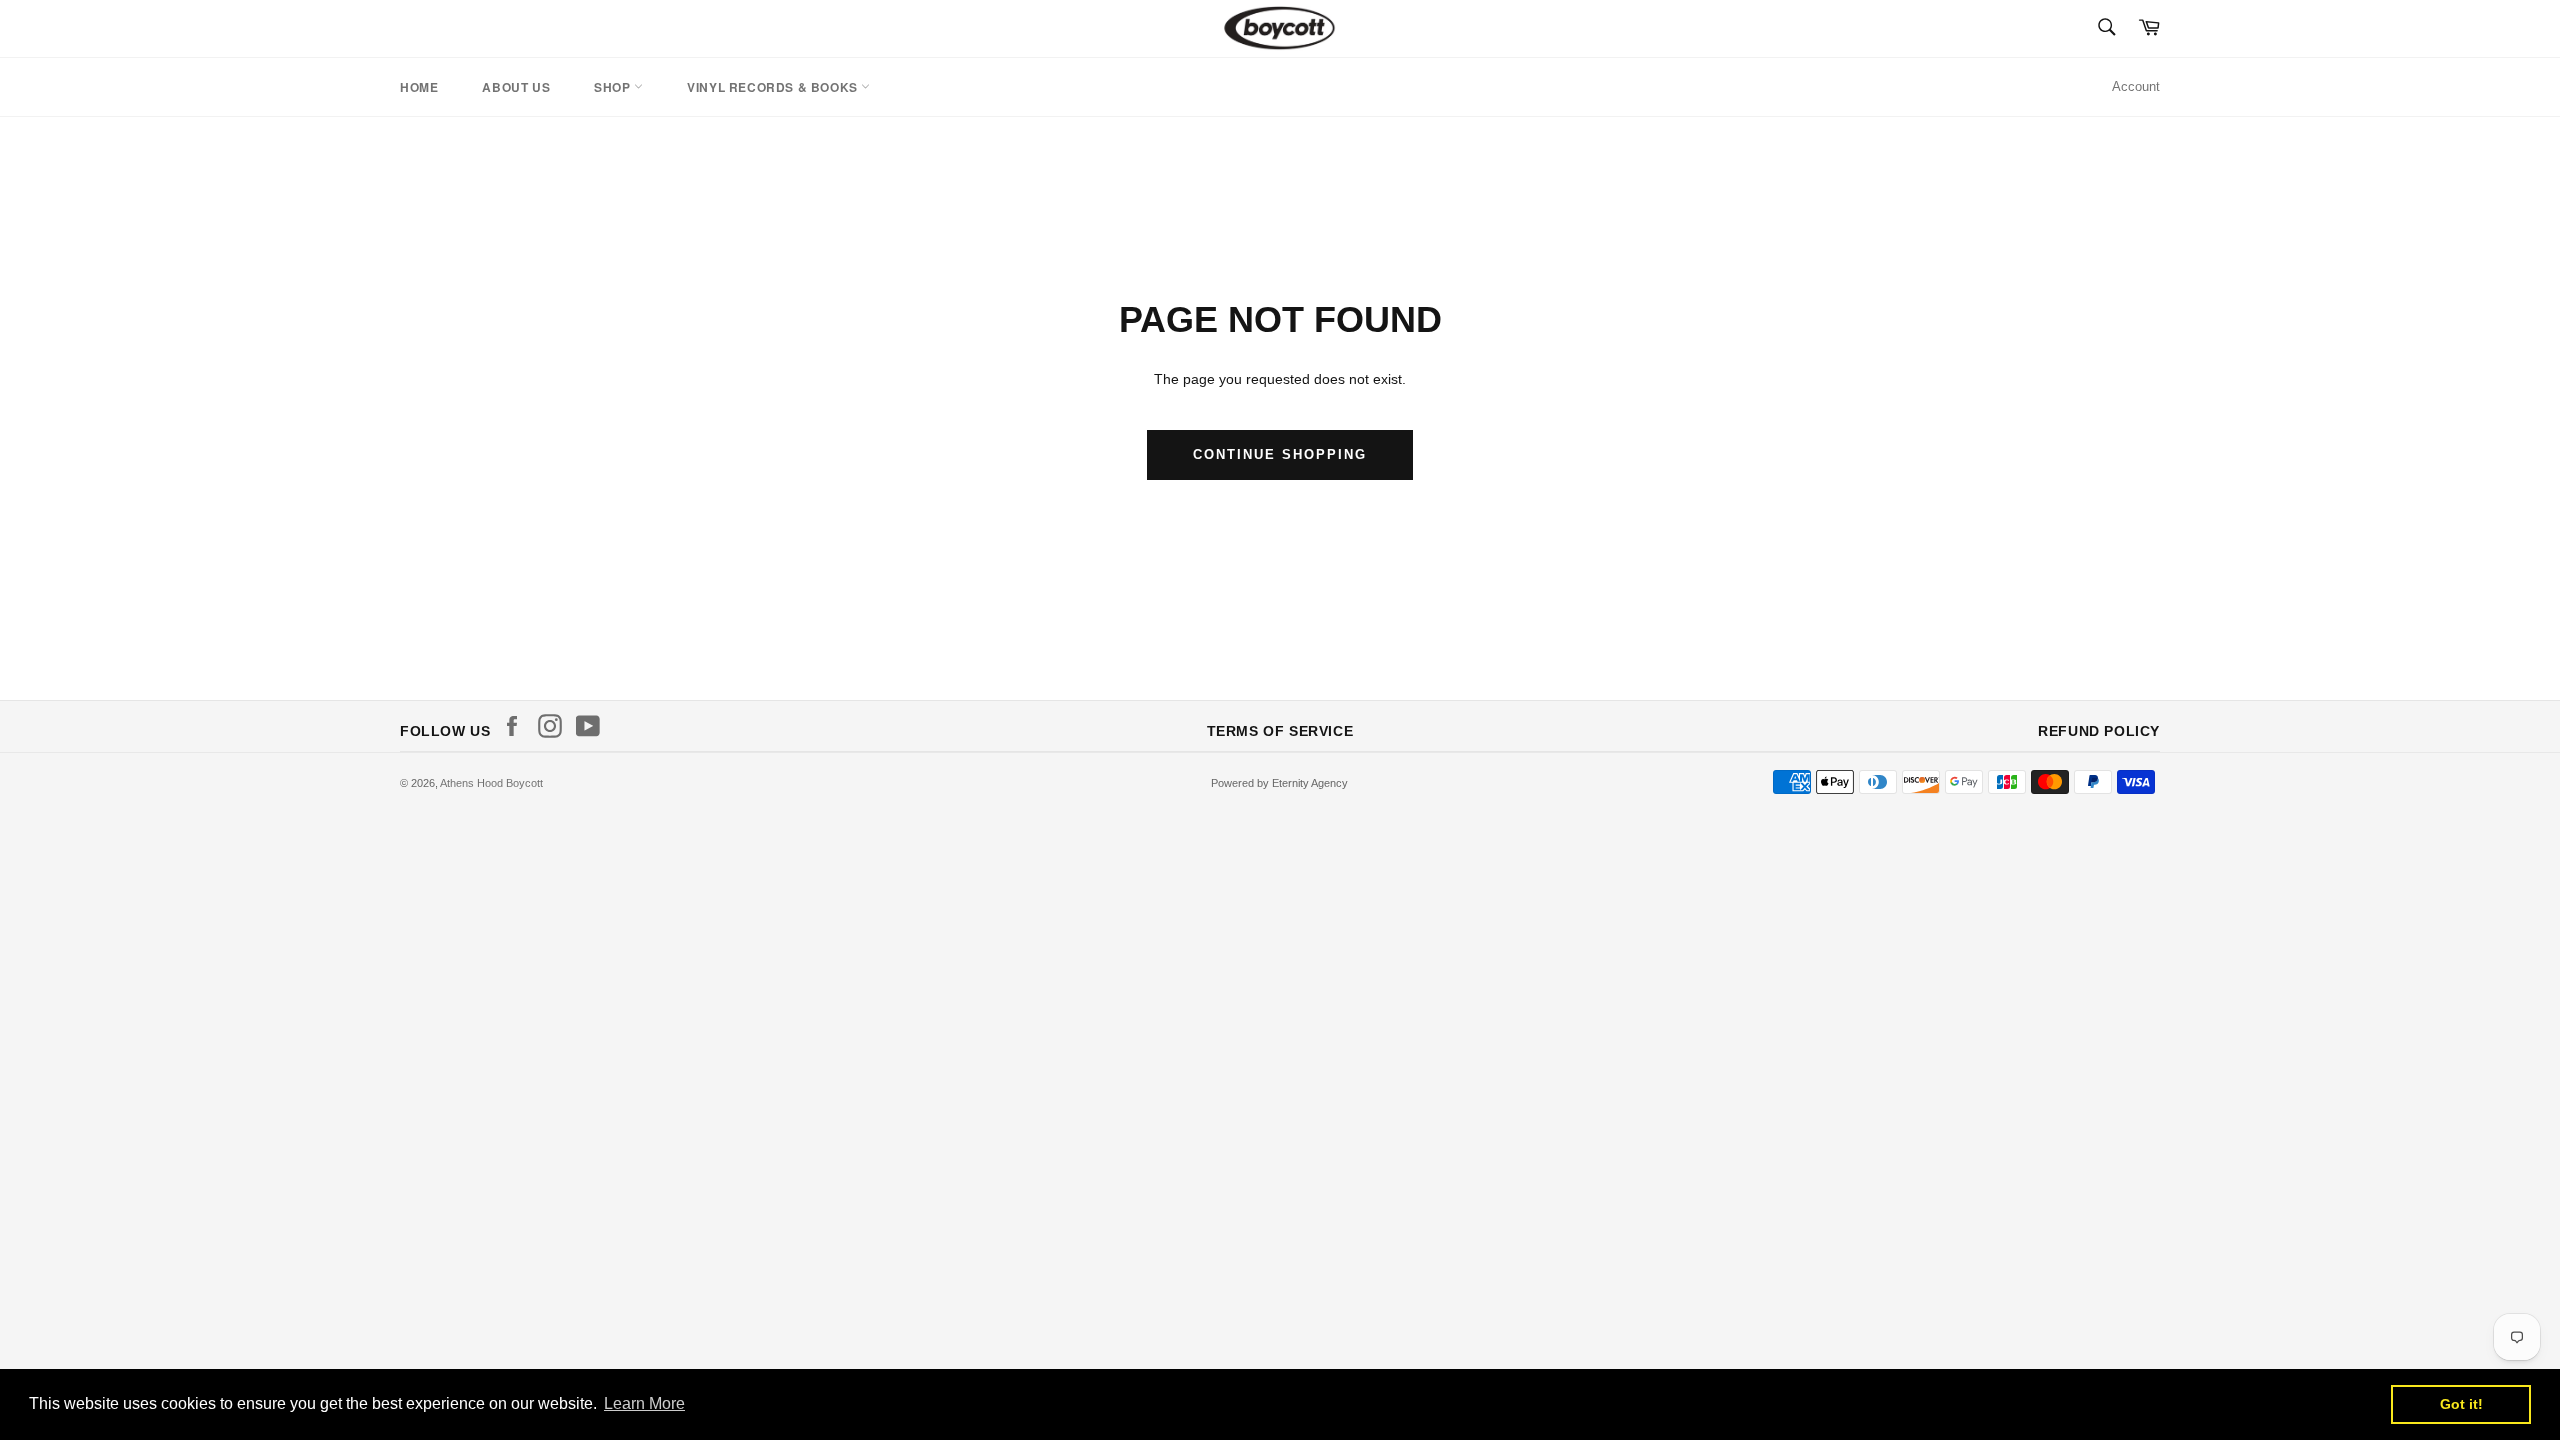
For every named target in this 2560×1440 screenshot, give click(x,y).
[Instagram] (555, 726)
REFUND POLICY (2099, 731)
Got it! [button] (2461, 1404)
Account (2136, 86)
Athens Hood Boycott (491, 783)
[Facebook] (517, 726)
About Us (516, 87)
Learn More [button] (644, 1403)
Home (419, 87)
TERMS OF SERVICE (1280, 731)
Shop (614, 87)
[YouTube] (593, 726)
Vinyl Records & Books (774, 87)
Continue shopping (1279, 454)
